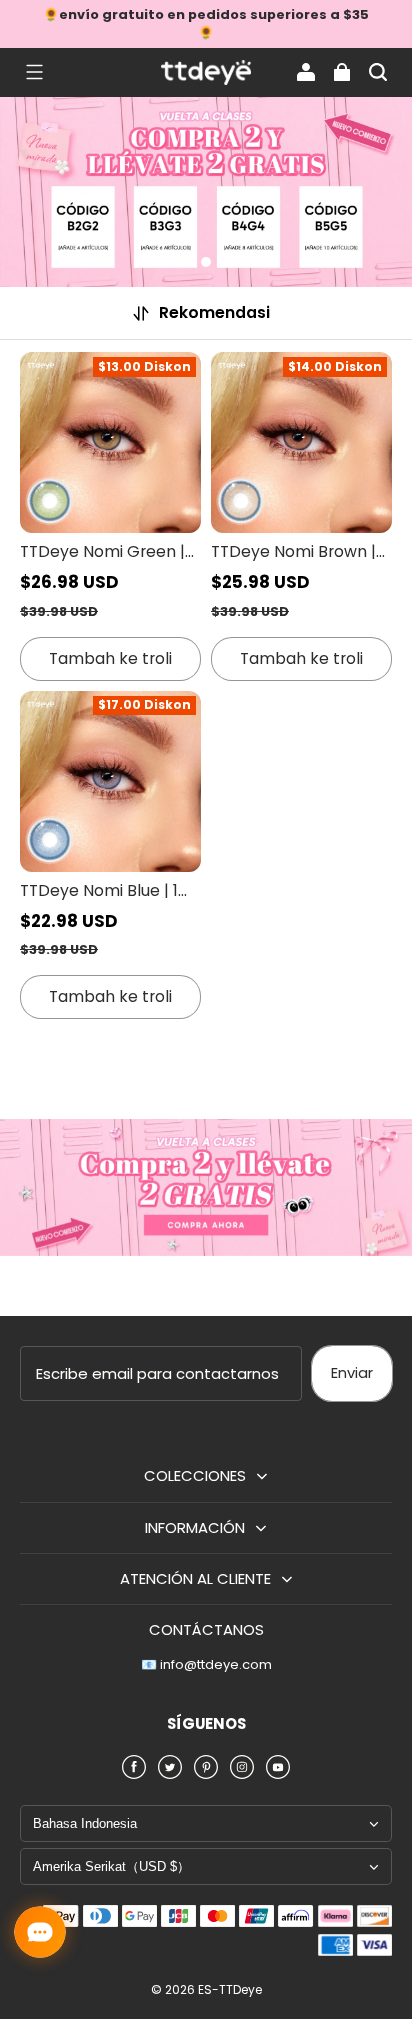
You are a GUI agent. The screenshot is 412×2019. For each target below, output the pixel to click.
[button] (34, 72)
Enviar (352, 1372)
